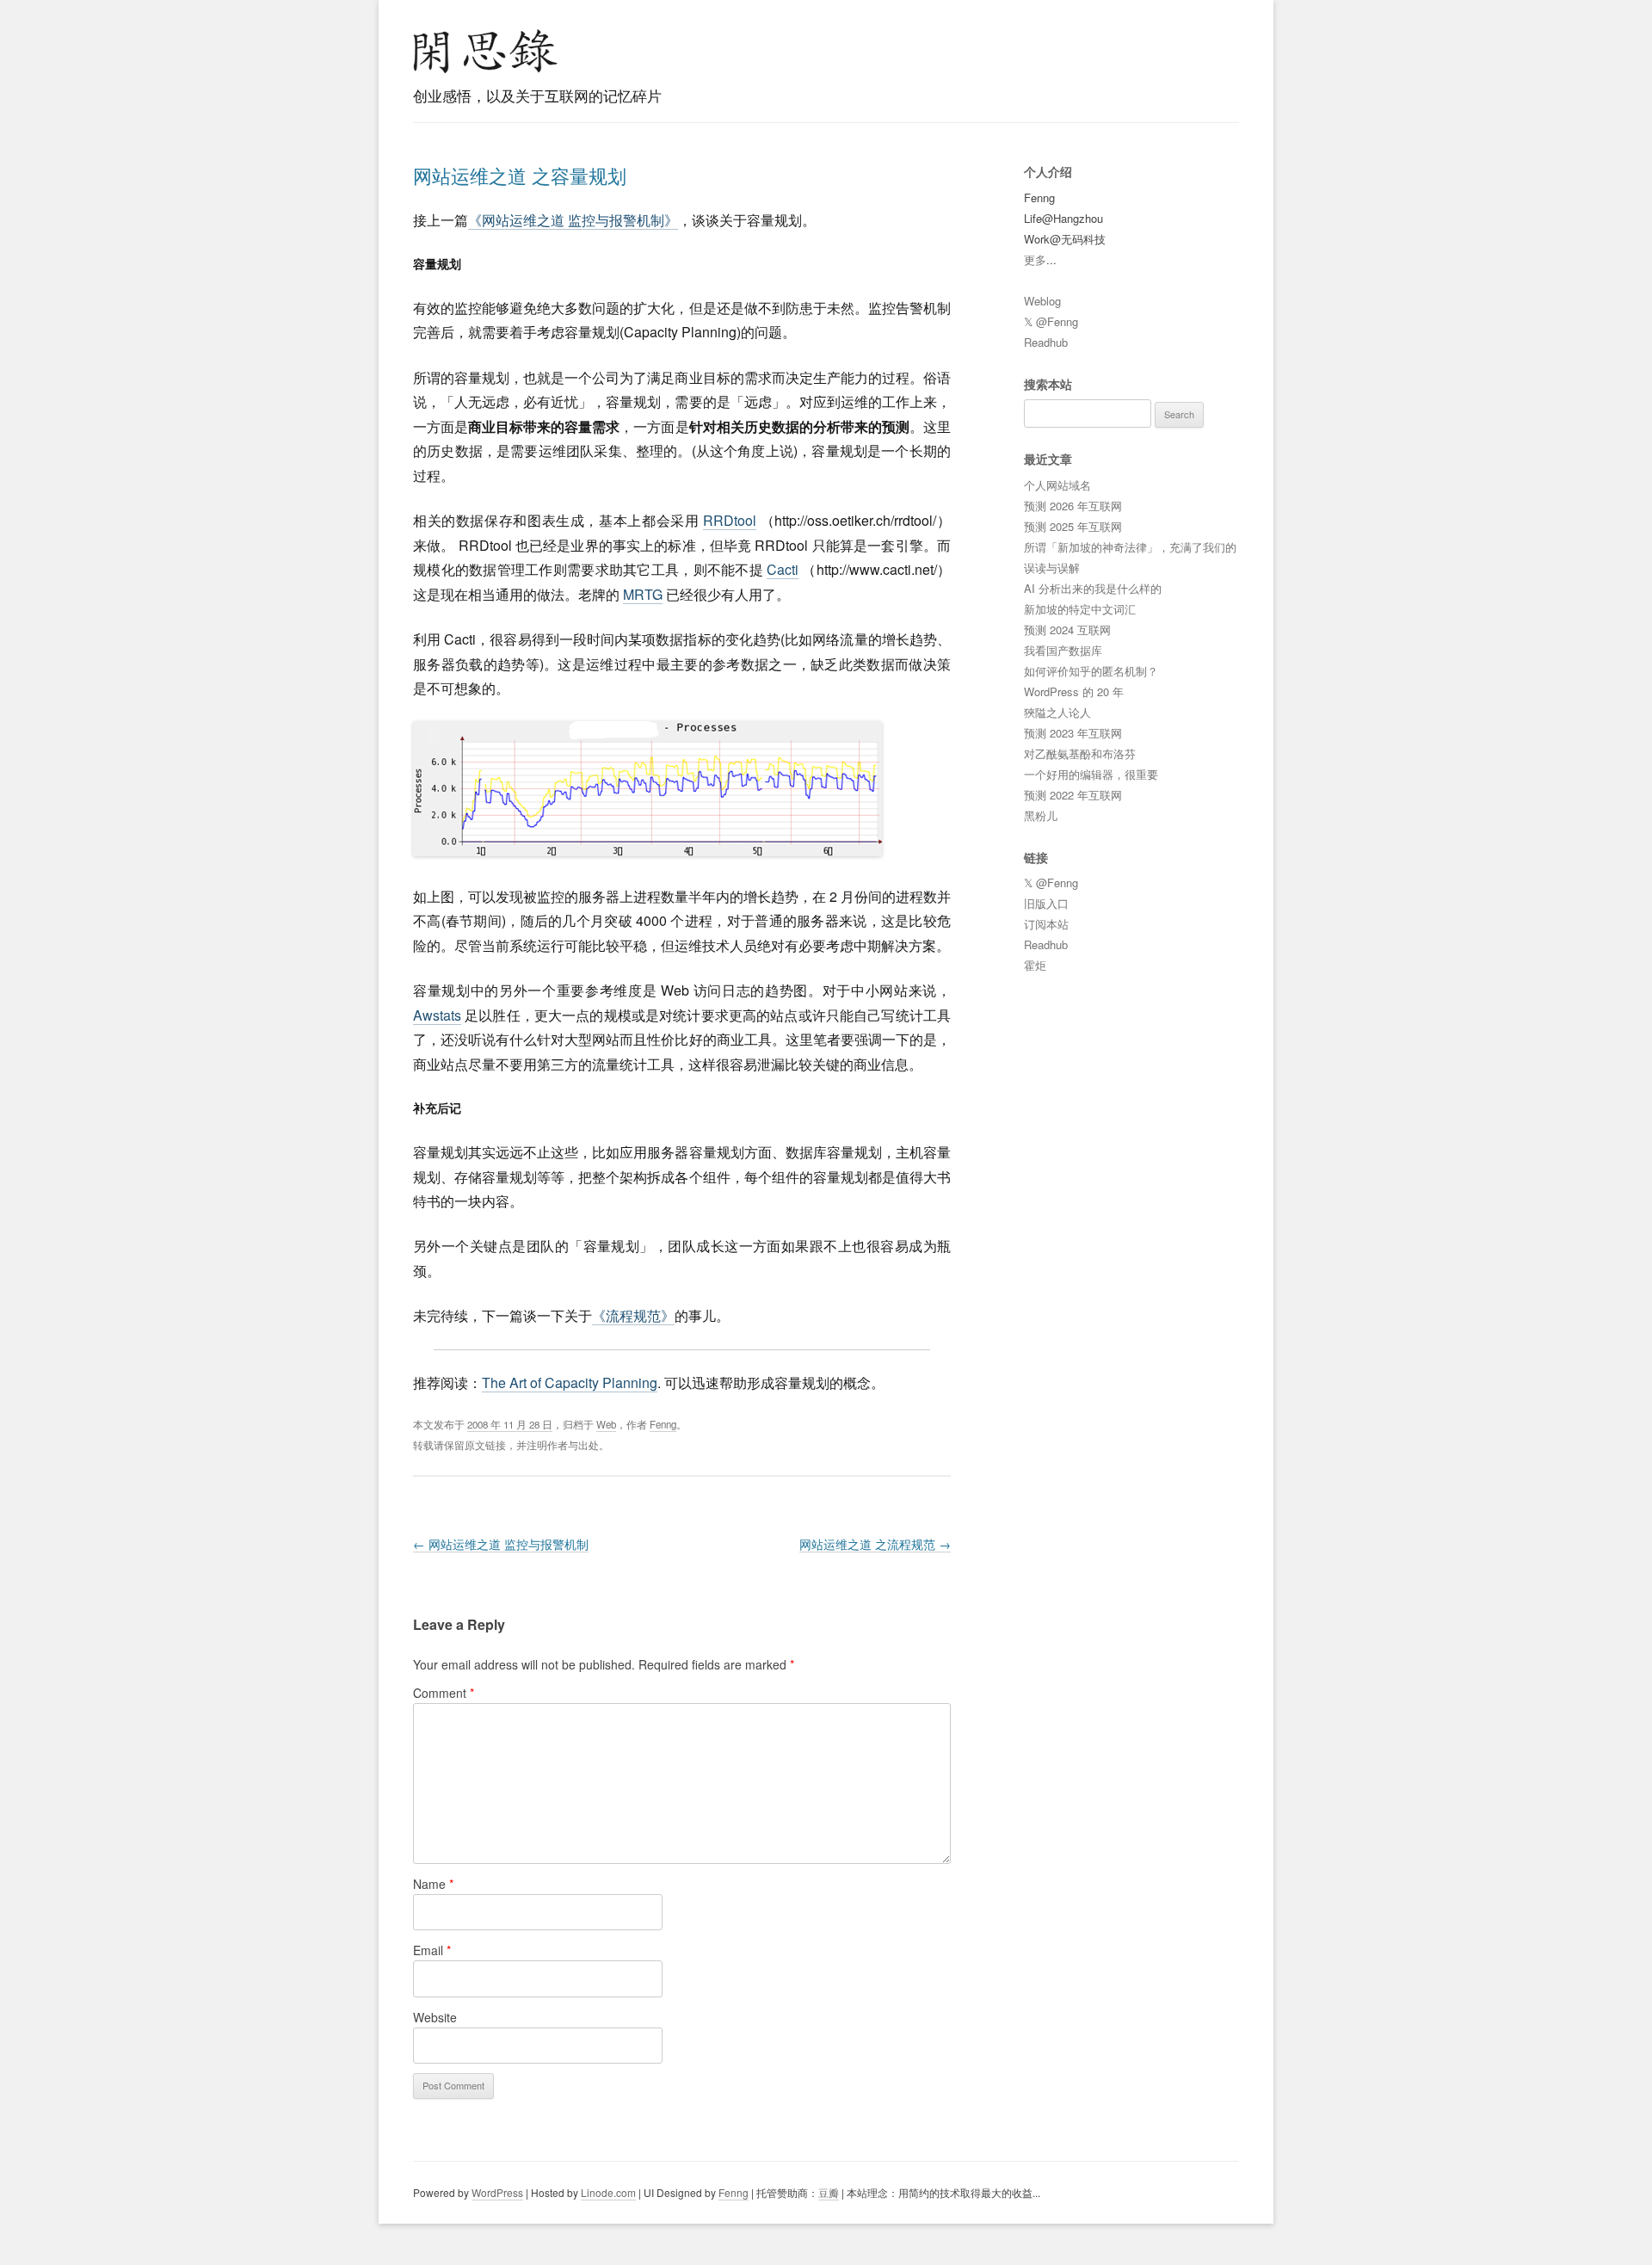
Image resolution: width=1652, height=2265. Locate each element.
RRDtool (730, 520)
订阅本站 (1046, 924)
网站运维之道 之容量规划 (520, 175)
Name (433, 1884)
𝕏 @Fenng (1051, 321)
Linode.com (608, 2192)
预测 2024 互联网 (1067, 630)
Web (606, 1424)
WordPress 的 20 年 (1074, 691)
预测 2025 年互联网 (1073, 526)
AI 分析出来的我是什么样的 (1093, 588)
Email (432, 1950)
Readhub (1046, 342)
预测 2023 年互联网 (1073, 733)
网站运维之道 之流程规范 (875, 1544)
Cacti (783, 569)
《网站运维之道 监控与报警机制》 (573, 220)
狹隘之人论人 (1057, 712)
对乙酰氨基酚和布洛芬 (1080, 753)
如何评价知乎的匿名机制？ (1091, 671)
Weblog (1042, 301)
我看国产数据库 (1063, 650)
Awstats (437, 1015)
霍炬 (1035, 965)
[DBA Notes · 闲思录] (485, 51)
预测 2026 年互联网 (1073, 506)
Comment (444, 1693)
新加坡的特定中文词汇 (1080, 609)
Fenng (663, 1424)
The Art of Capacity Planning (570, 1382)
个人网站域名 (1057, 485)
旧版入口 (1046, 903)
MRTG (643, 594)
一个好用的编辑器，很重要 (1091, 774)
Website (435, 2017)
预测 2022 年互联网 (1073, 795)
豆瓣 (829, 2192)
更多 (1035, 259)
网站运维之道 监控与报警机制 (501, 1544)
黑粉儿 (1041, 815)
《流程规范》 (633, 1315)
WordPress (497, 2192)
